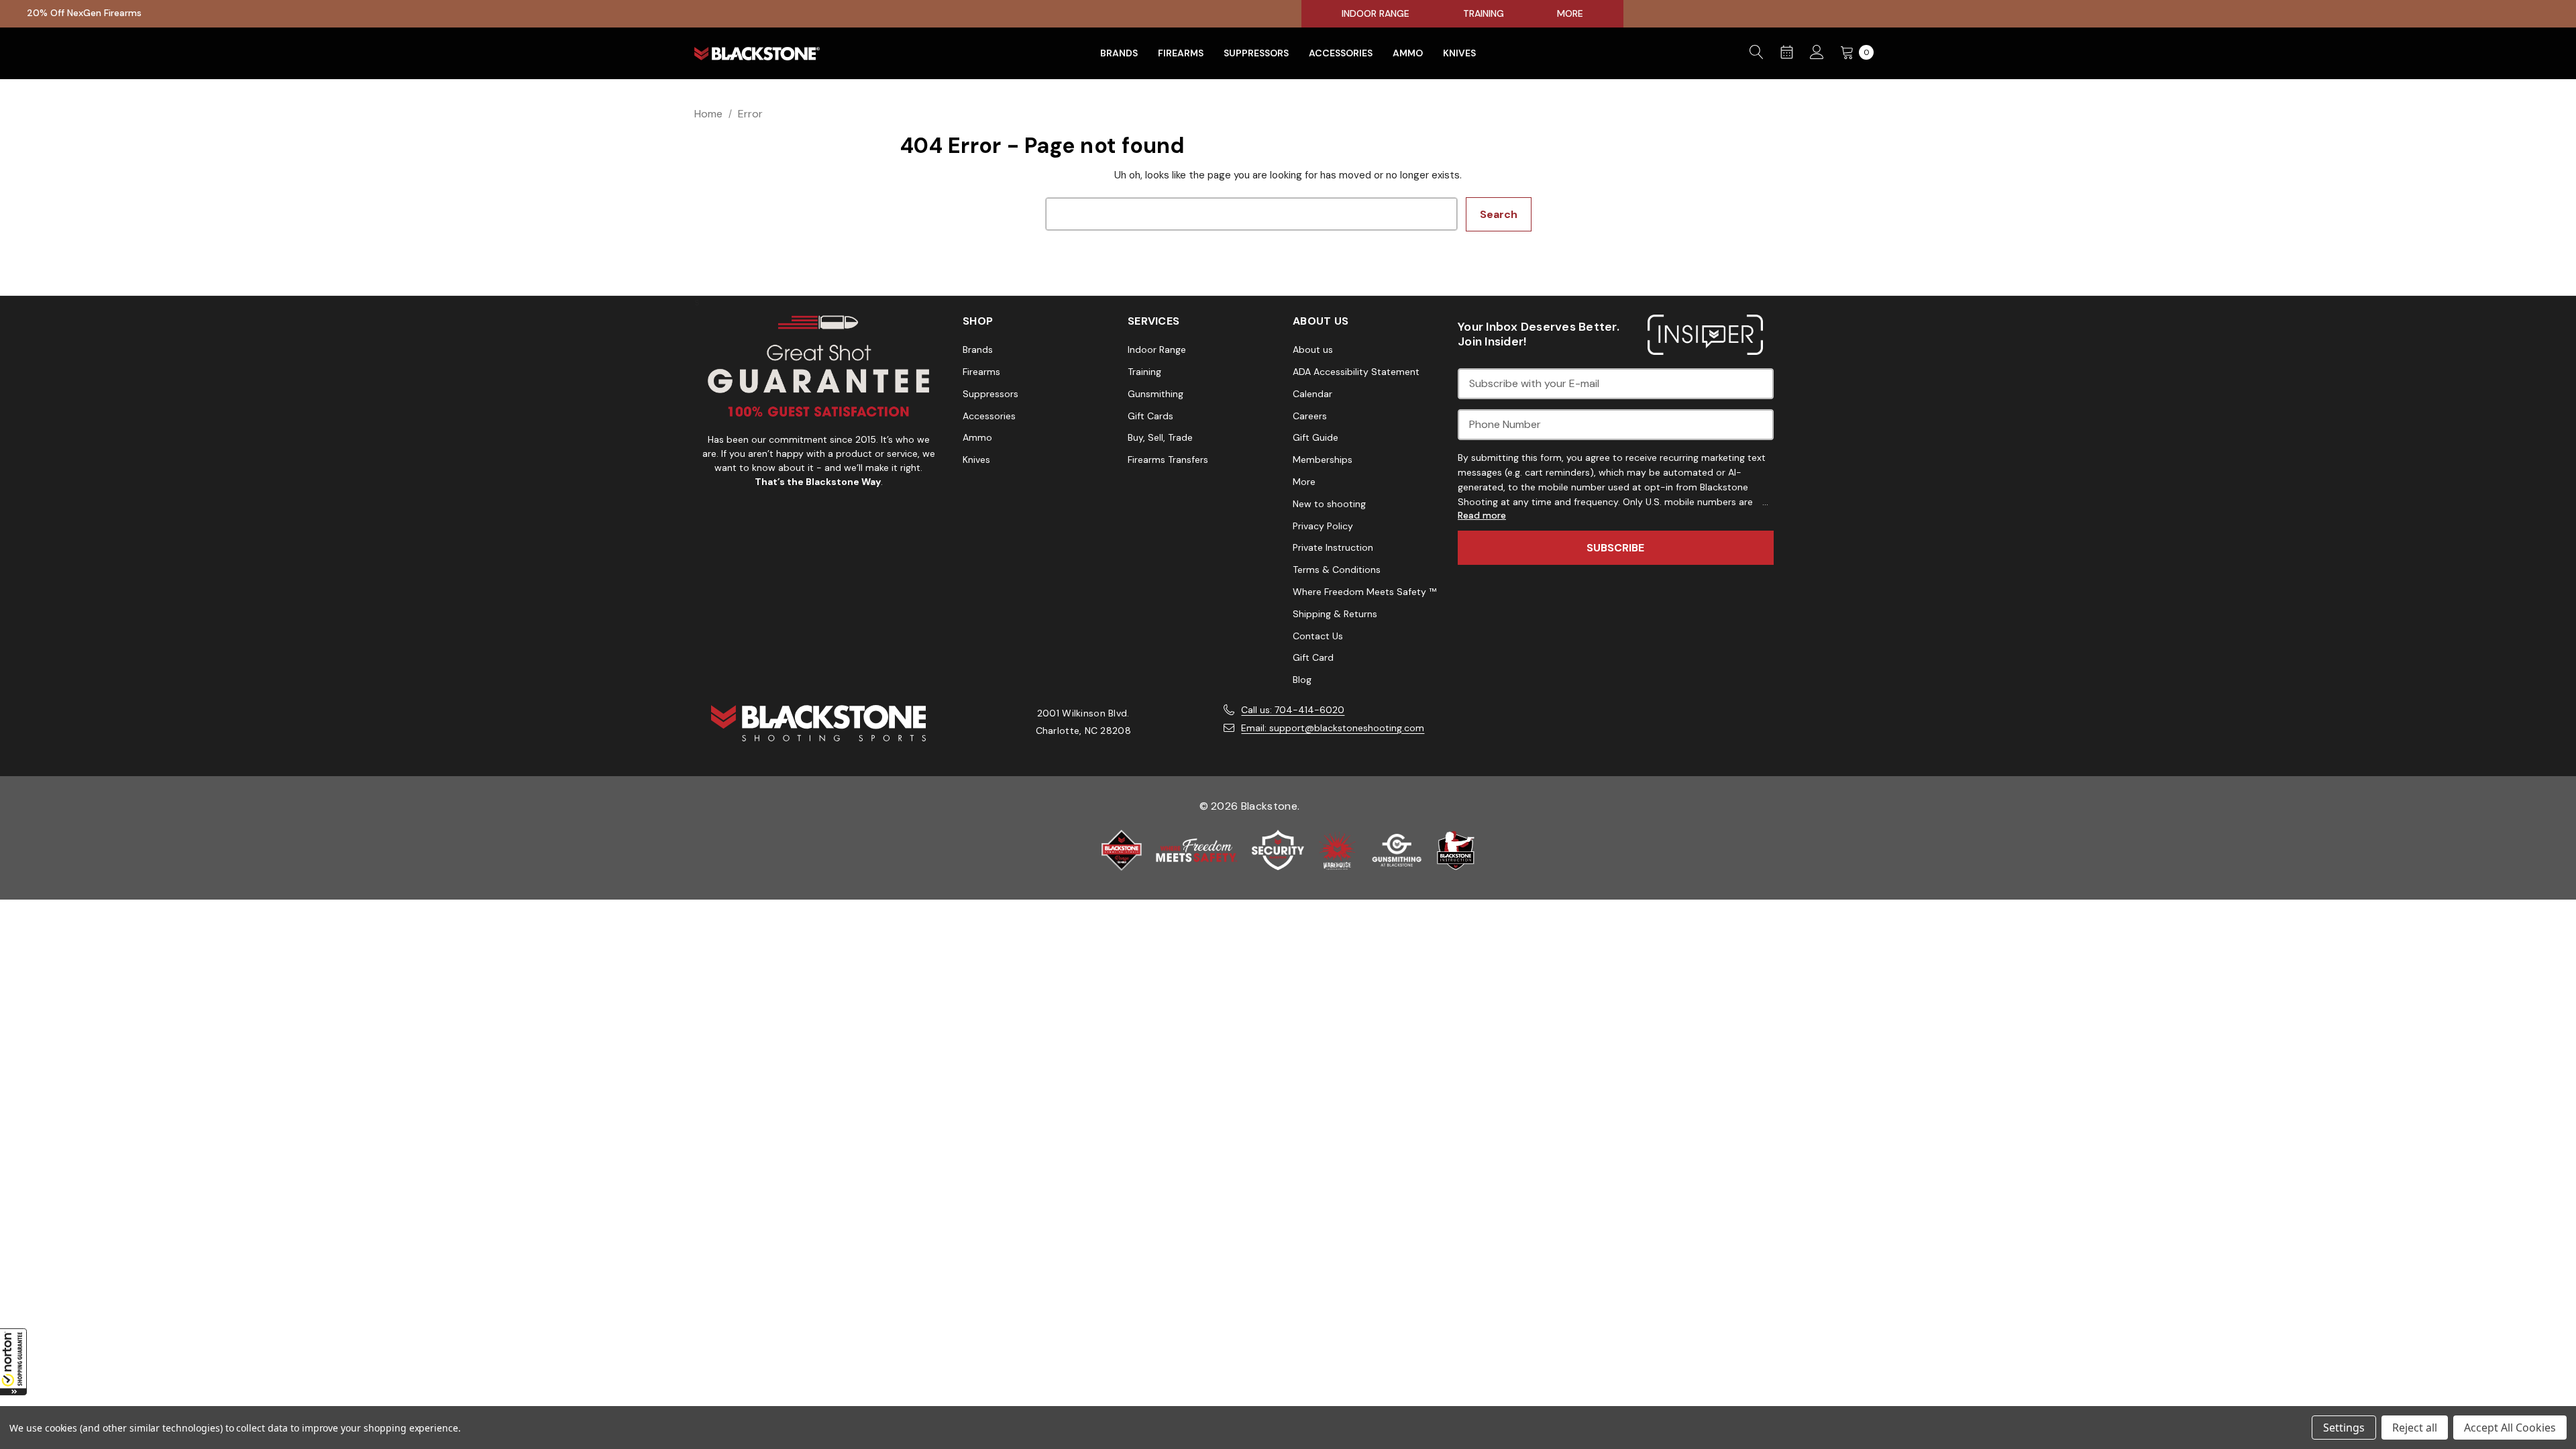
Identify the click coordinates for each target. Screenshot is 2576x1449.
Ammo (977, 437)
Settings (2344, 1428)
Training (1144, 372)
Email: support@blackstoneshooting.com (1333, 728)
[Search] (1757, 53)
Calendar (1312, 394)
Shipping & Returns (1335, 614)
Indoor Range (1157, 350)
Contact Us (1318, 636)
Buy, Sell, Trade (1160, 437)
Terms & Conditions (1337, 570)
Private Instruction (1333, 547)
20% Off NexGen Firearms (84, 13)
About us (1313, 350)
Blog (1302, 680)
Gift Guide (1316, 437)
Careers (1310, 416)
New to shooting (1329, 504)
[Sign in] (1817, 53)
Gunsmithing (1156, 394)
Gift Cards (1150, 416)
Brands (978, 350)
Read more (1482, 516)
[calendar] (1787, 53)
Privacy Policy (1323, 526)
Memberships (1323, 460)
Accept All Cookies (2510, 1428)
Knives (976, 460)
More (1304, 482)
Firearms (981, 372)
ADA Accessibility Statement (1356, 372)
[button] (13, 1362)
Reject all (2415, 1428)
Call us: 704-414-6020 (1293, 710)
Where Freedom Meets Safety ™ (1364, 592)
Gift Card (1313, 657)
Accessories (989, 416)
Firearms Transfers (1168, 460)
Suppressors (990, 394)
